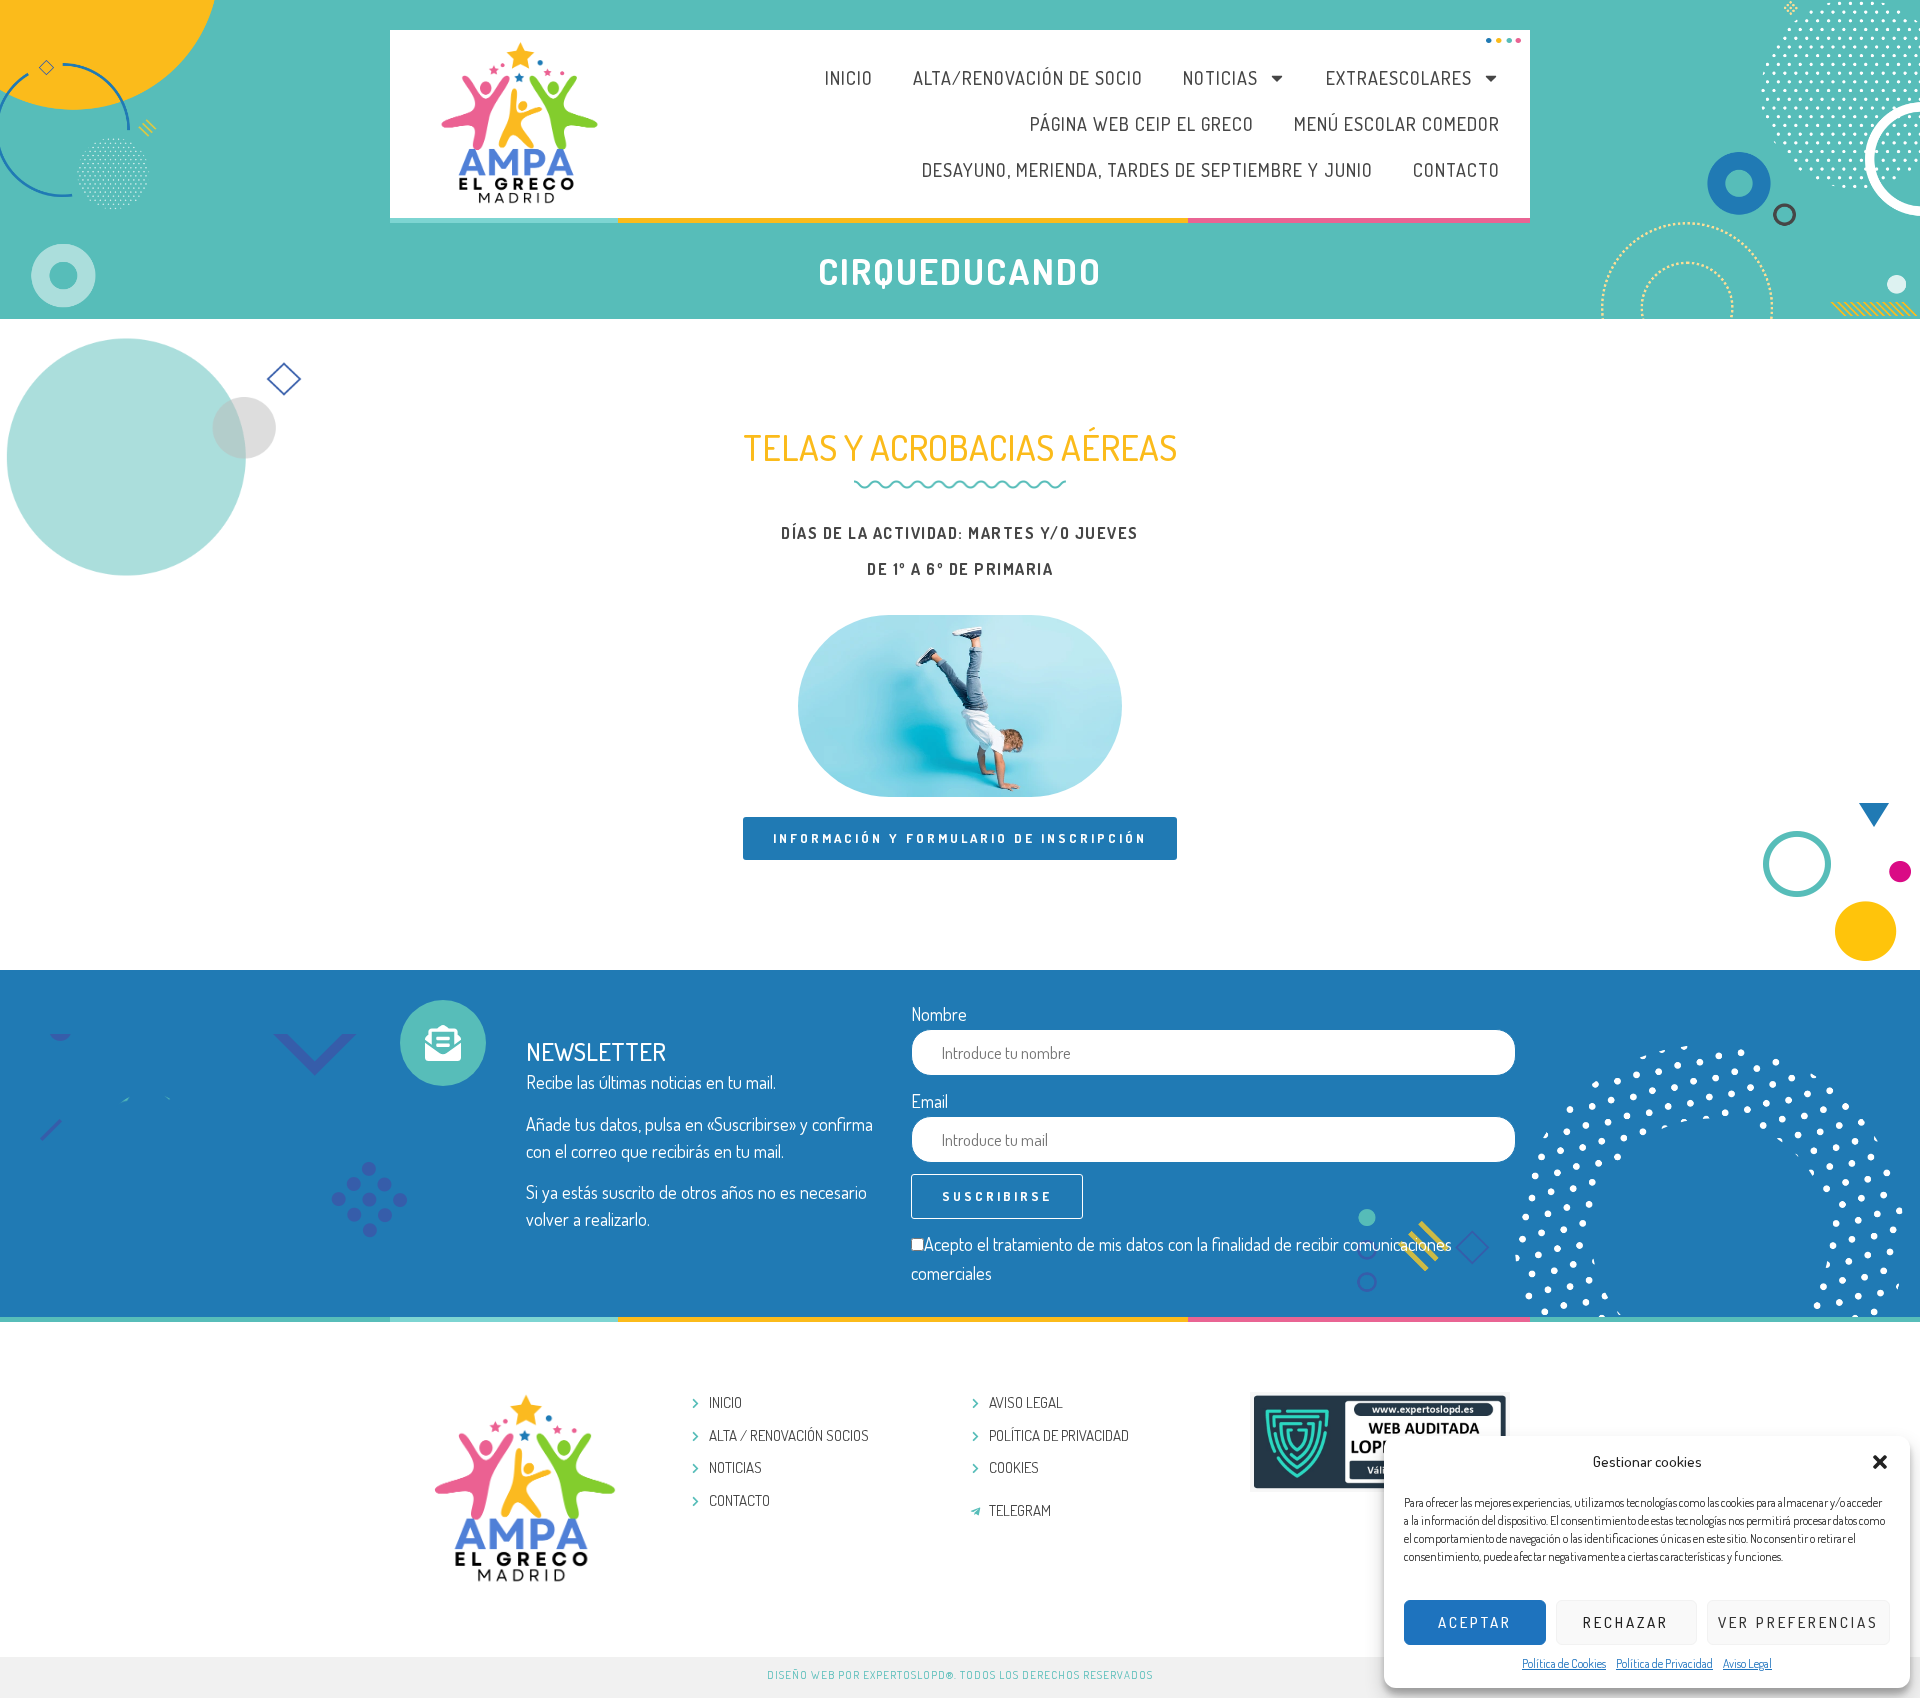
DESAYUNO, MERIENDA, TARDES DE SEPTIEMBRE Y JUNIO (1147, 170)
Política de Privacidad (1664, 1663)
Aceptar (1475, 1622)
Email (929, 1101)
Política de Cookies (1564, 1663)
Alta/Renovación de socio (1028, 78)
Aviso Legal (1747, 1663)
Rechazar (1626, 1622)
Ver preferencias (1798, 1622)
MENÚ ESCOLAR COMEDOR (1397, 124)
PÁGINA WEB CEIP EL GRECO (1142, 124)
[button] (1880, 1462)
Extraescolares (1399, 78)
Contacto (1456, 170)
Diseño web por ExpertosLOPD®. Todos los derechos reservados (960, 1675)
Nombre (939, 1014)
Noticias (1220, 78)
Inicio (849, 78)
